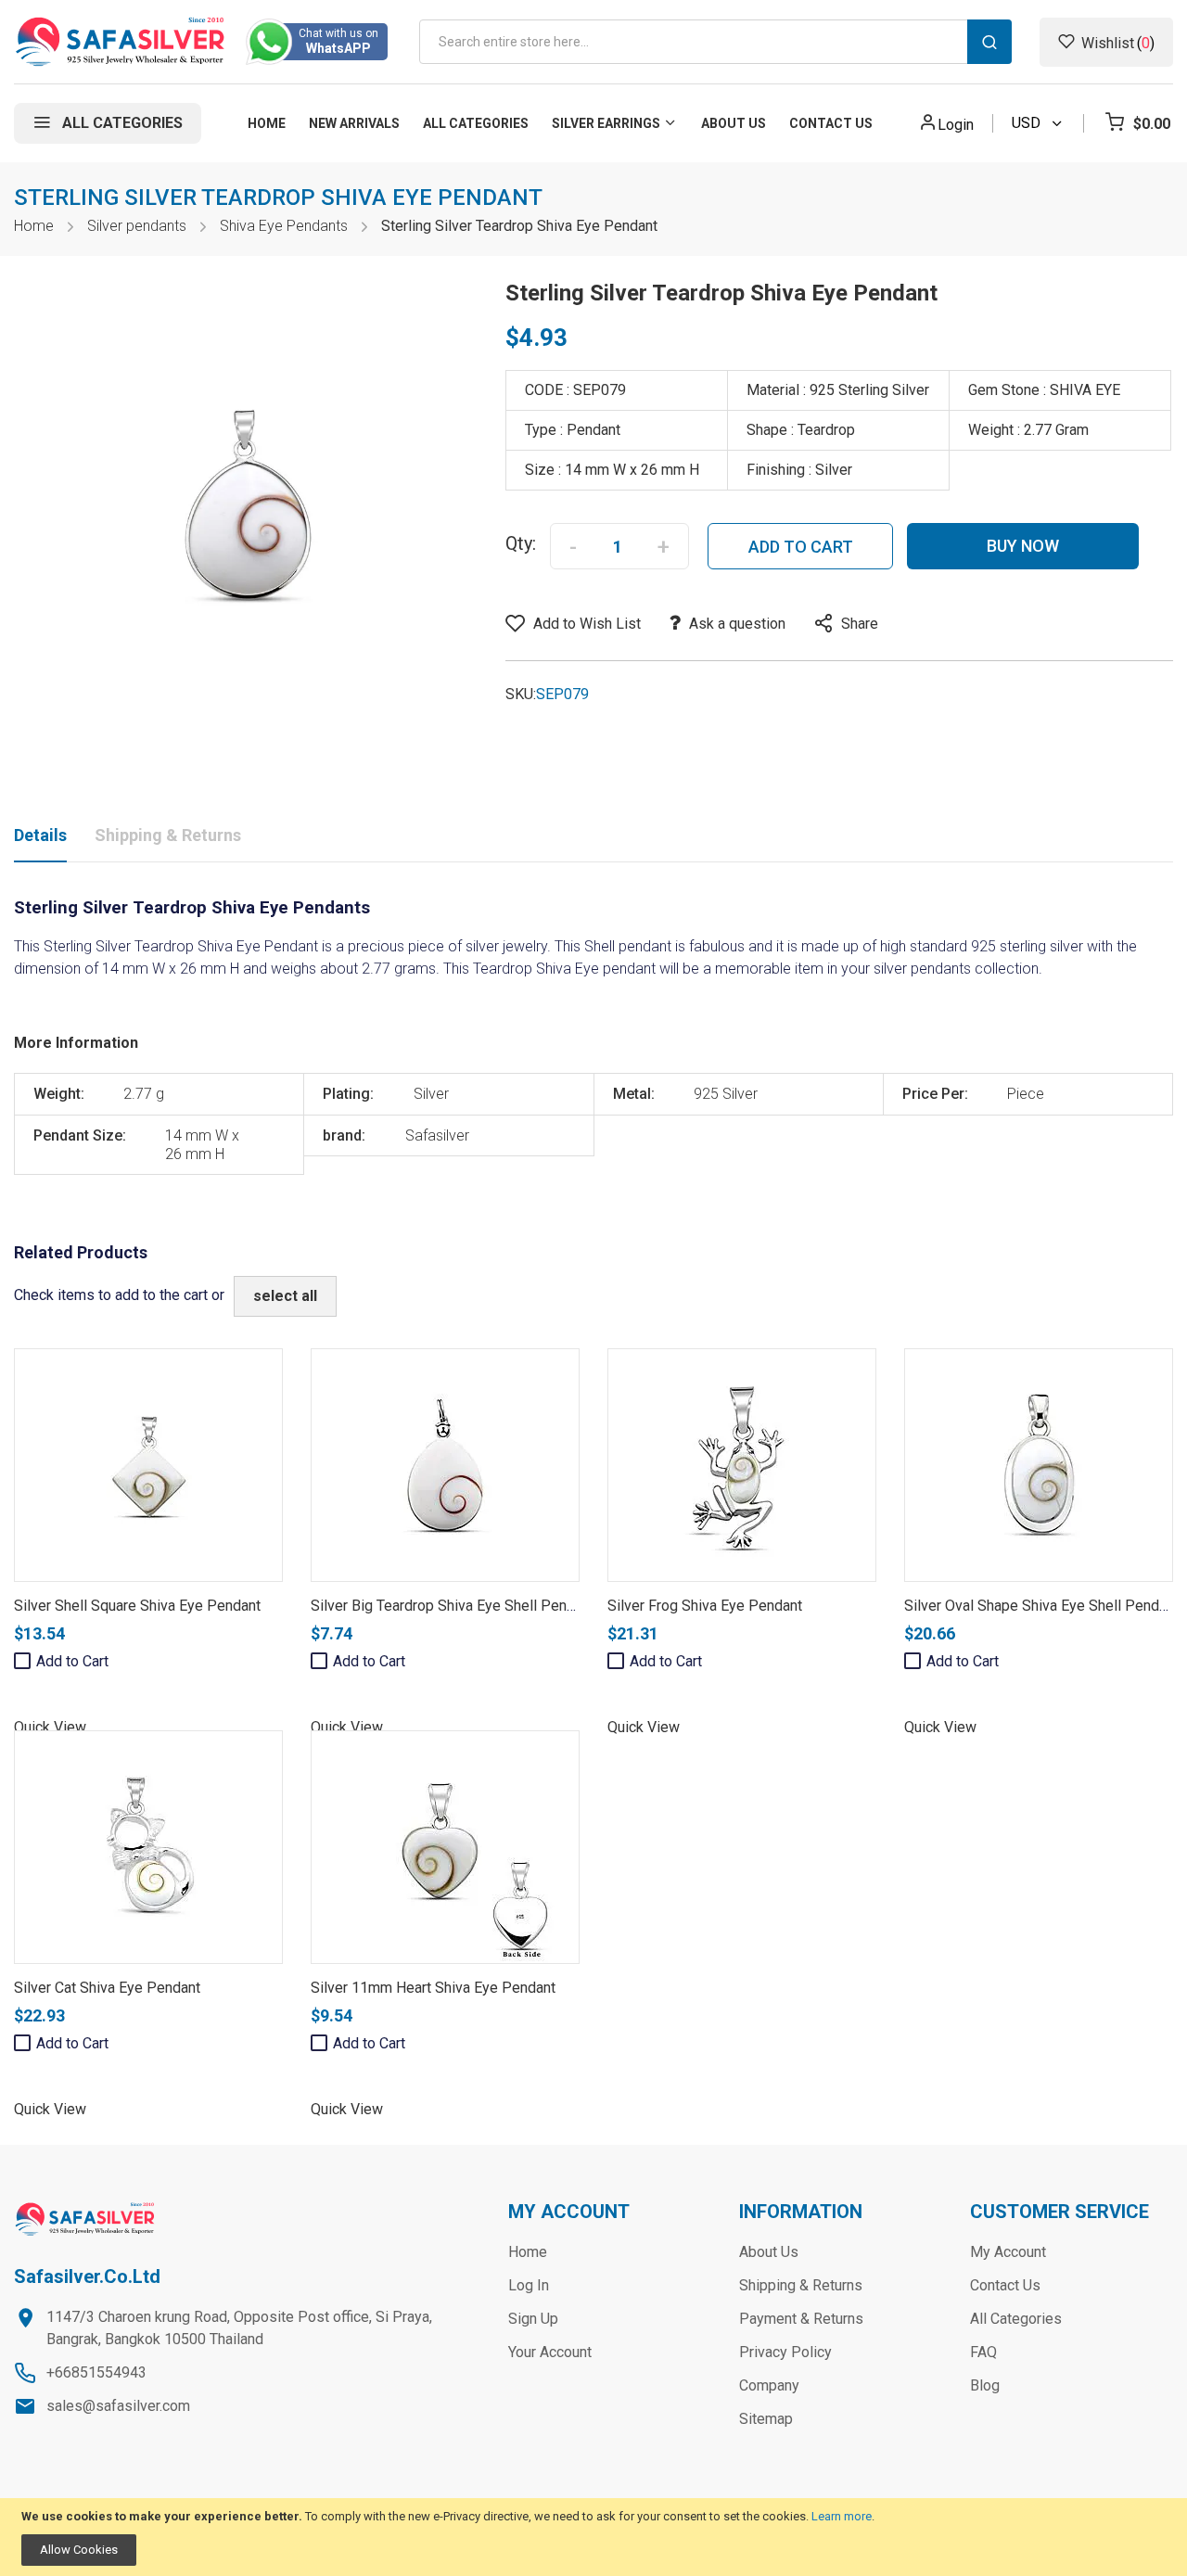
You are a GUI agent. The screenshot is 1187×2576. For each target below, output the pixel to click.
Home (34, 226)
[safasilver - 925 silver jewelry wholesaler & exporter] (121, 42)
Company (769, 2385)
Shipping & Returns (168, 835)
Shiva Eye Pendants (284, 226)
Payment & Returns (801, 2319)
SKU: (521, 694)
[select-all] (285, 1296)
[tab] (40, 839)
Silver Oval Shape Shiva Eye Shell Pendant (1041, 1606)
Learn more (842, 2516)
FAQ (983, 2352)
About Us (769, 2252)
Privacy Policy (785, 2352)
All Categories (1016, 2319)
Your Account (550, 2352)
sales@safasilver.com (118, 2406)
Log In (529, 2285)
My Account (1008, 2252)
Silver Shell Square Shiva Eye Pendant (137, 1606)
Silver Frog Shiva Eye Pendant (705, 1606)
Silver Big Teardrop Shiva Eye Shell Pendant (453, 1606)
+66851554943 (96, 2372)
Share (860, 624)
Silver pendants (137, 226)
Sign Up (533, 2319)
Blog (985, 2385)
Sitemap (766, 2419)
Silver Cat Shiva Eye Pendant (107, 1988)
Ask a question (737, 624)
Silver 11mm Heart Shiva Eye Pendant (433, 1988)
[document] (593, 2538)
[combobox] (715, 42)
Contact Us (1005, 2285)
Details (40, 835)
